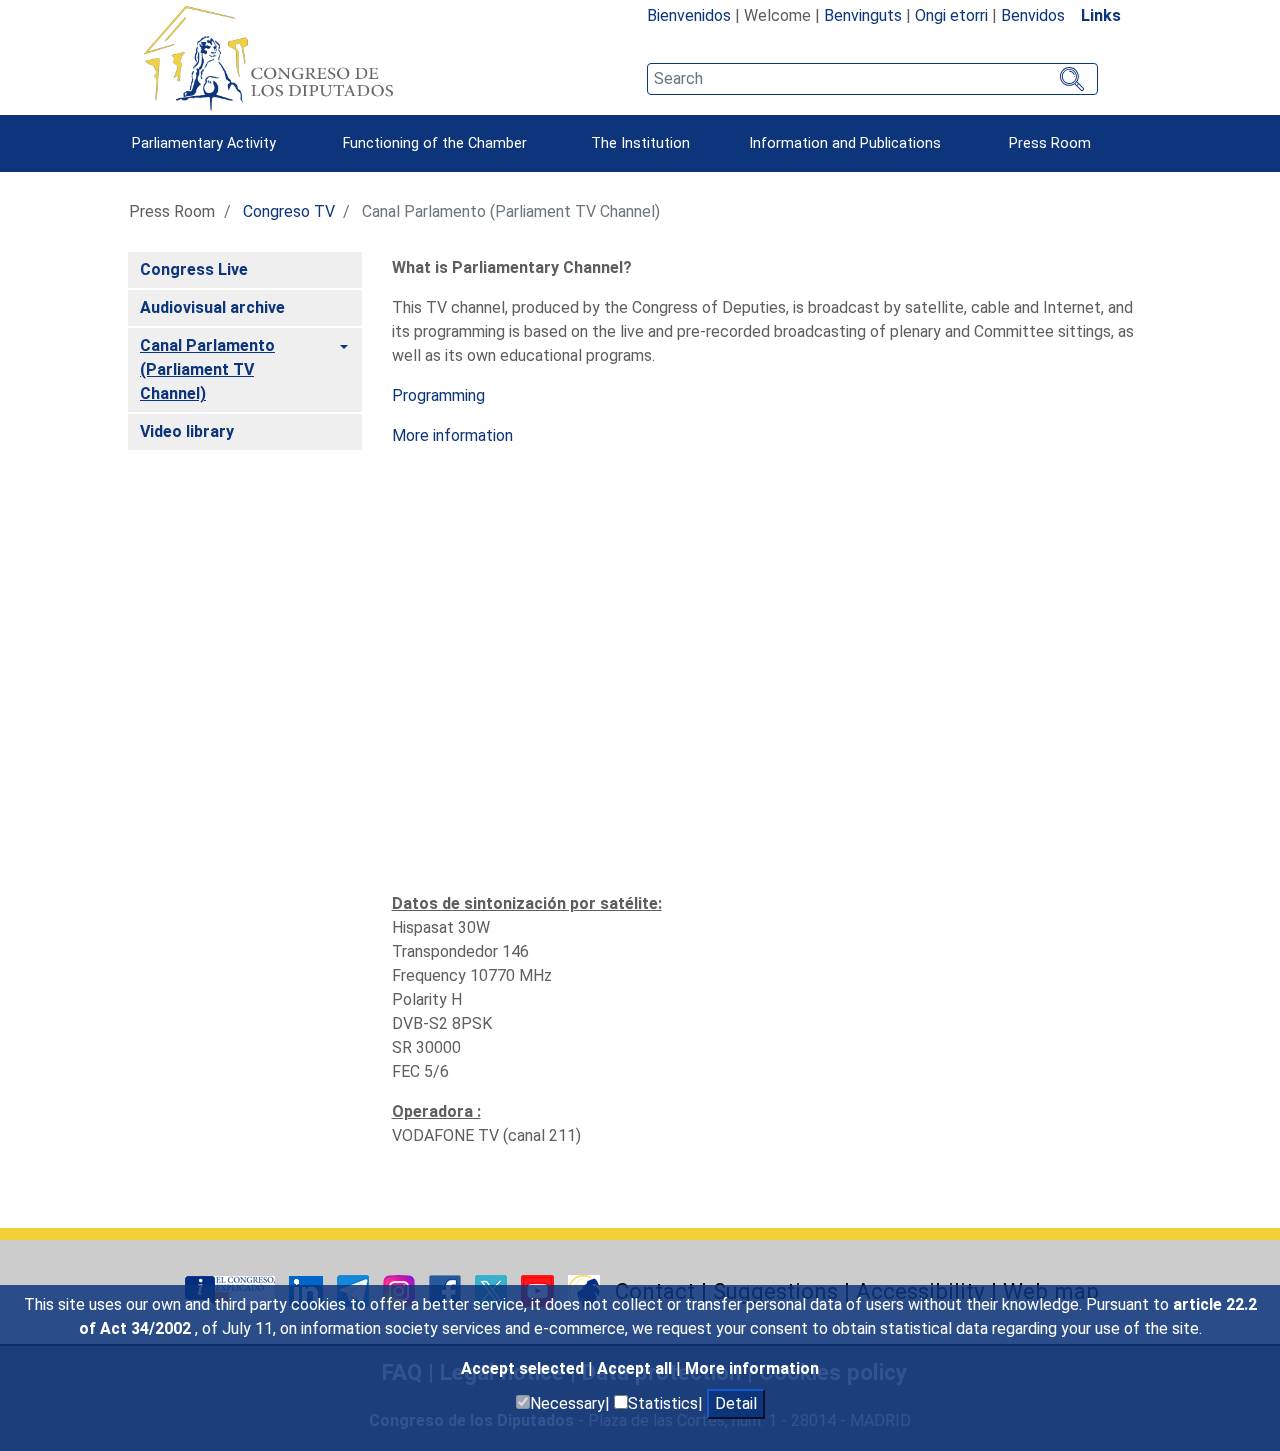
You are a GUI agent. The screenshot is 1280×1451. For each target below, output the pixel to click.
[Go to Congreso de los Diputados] (268, 58)
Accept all (636, 1368)
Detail (736, 1403)
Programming (438, 395)
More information (752, 1368)
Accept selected (524, 1368)
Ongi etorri (951, 15)
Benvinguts (863, 15)
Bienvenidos (689, 15)
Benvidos (1033, 15)
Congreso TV (289, 211)
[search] (872, 79)
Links (1101, 15)
